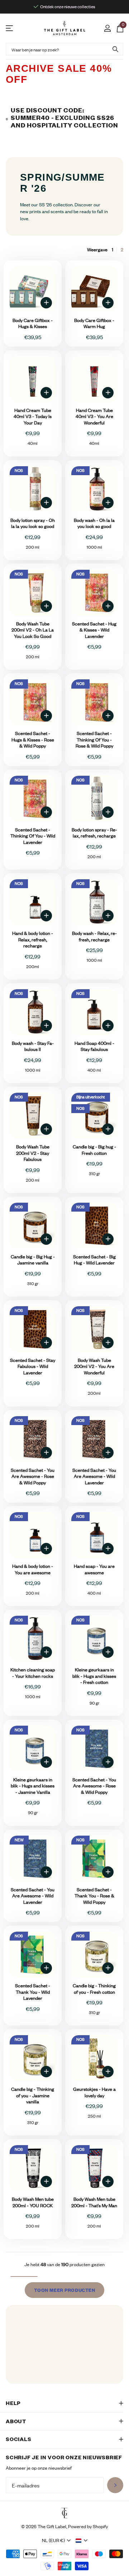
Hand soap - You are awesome (94, 1569)
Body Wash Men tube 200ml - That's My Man (94, 2202)
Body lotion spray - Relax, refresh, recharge (94, 833)
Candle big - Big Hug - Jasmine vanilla (33, 1260)
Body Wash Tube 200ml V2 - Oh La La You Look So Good (33, 630)
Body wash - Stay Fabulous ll (33, 1046)
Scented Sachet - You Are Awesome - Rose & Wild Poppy (33, 1476)
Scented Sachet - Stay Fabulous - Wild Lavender (33, 1367)
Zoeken (115, 49)
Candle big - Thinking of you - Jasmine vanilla (33, 2095)
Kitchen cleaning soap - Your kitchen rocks (33, 1673)
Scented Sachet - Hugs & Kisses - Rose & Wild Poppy (33, 740)
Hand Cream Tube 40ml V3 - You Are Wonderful (94, 417)
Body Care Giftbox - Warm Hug (94, 324)
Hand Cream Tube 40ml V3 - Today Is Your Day (33, 417)
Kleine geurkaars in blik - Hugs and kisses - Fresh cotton (94, 1676)
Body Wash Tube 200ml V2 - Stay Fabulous (33, 1153)
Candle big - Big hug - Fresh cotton (94, 1150)
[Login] (107, 28)
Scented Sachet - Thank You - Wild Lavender (33, 1992)
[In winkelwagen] (46, 303)
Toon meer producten (65, 2290)
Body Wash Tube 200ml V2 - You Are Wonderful (94, 1367)
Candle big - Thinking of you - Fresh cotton (94, 1989)
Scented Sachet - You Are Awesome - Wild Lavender (94, 1476)
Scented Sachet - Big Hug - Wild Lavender (94, 1260)
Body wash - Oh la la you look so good (94, 524)
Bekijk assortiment (10, 28)
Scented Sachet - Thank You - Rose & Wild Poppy (94, 1896)
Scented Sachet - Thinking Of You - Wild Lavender (33, 836)
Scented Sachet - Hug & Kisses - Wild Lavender (94, 630)
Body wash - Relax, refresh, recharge (94, 937)
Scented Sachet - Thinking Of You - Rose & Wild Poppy (94, 740)
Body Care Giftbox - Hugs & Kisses (33, 324)
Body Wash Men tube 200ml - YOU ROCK (33, 2202)
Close (64, 2403)
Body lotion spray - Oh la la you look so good (33, 524)
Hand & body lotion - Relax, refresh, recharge (33, 940)
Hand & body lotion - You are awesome (33, 1569)
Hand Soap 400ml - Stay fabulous (94, 1046)
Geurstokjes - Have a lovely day (94, 2092)
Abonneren (115, 2486)
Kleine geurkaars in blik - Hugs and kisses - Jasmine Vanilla (33, 1786)
